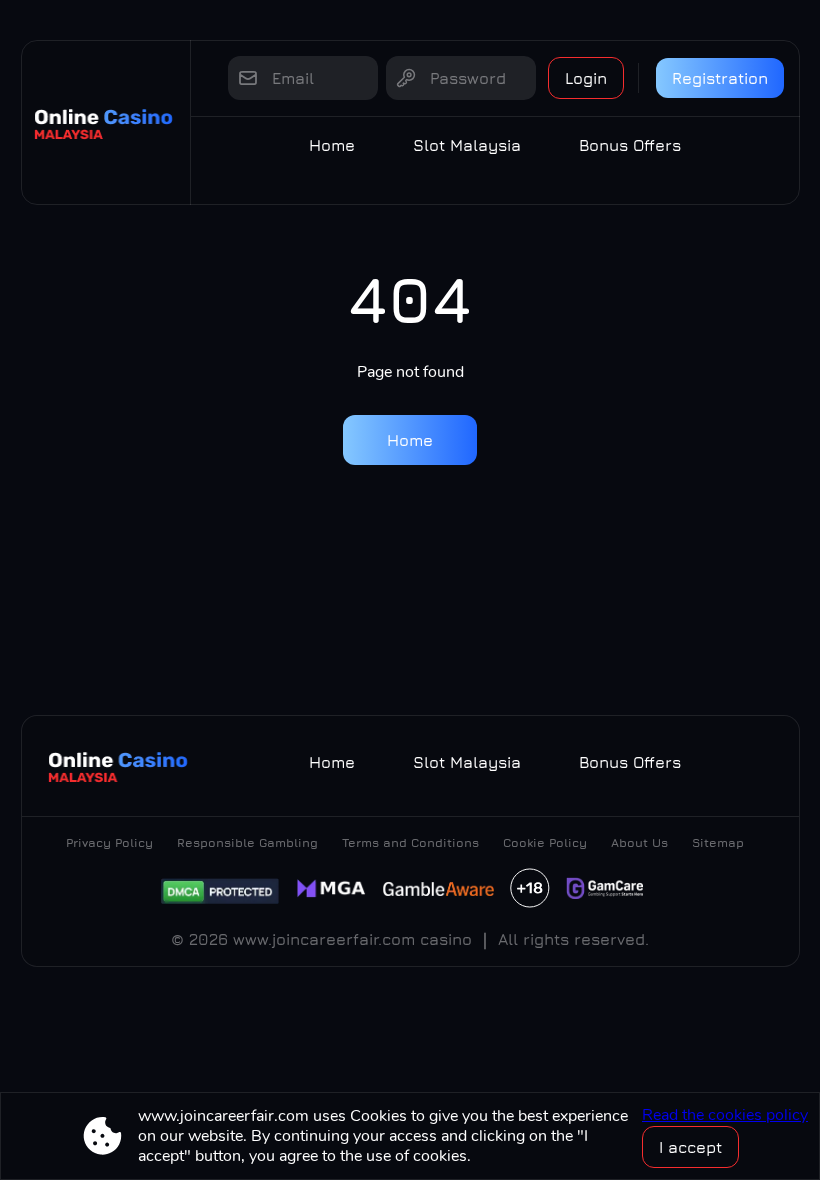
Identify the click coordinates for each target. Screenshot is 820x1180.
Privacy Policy (109, 842)
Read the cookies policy (725, 1115)
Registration (720, 78)
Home (332, 145)
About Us (639, 842)
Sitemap (718, 842)
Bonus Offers (630, 145)
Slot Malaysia (467, 145)
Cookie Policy (545, 842)
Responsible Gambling (247, 842)
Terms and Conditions (410, 842)
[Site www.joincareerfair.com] (106, 122)
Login (586, 78)
